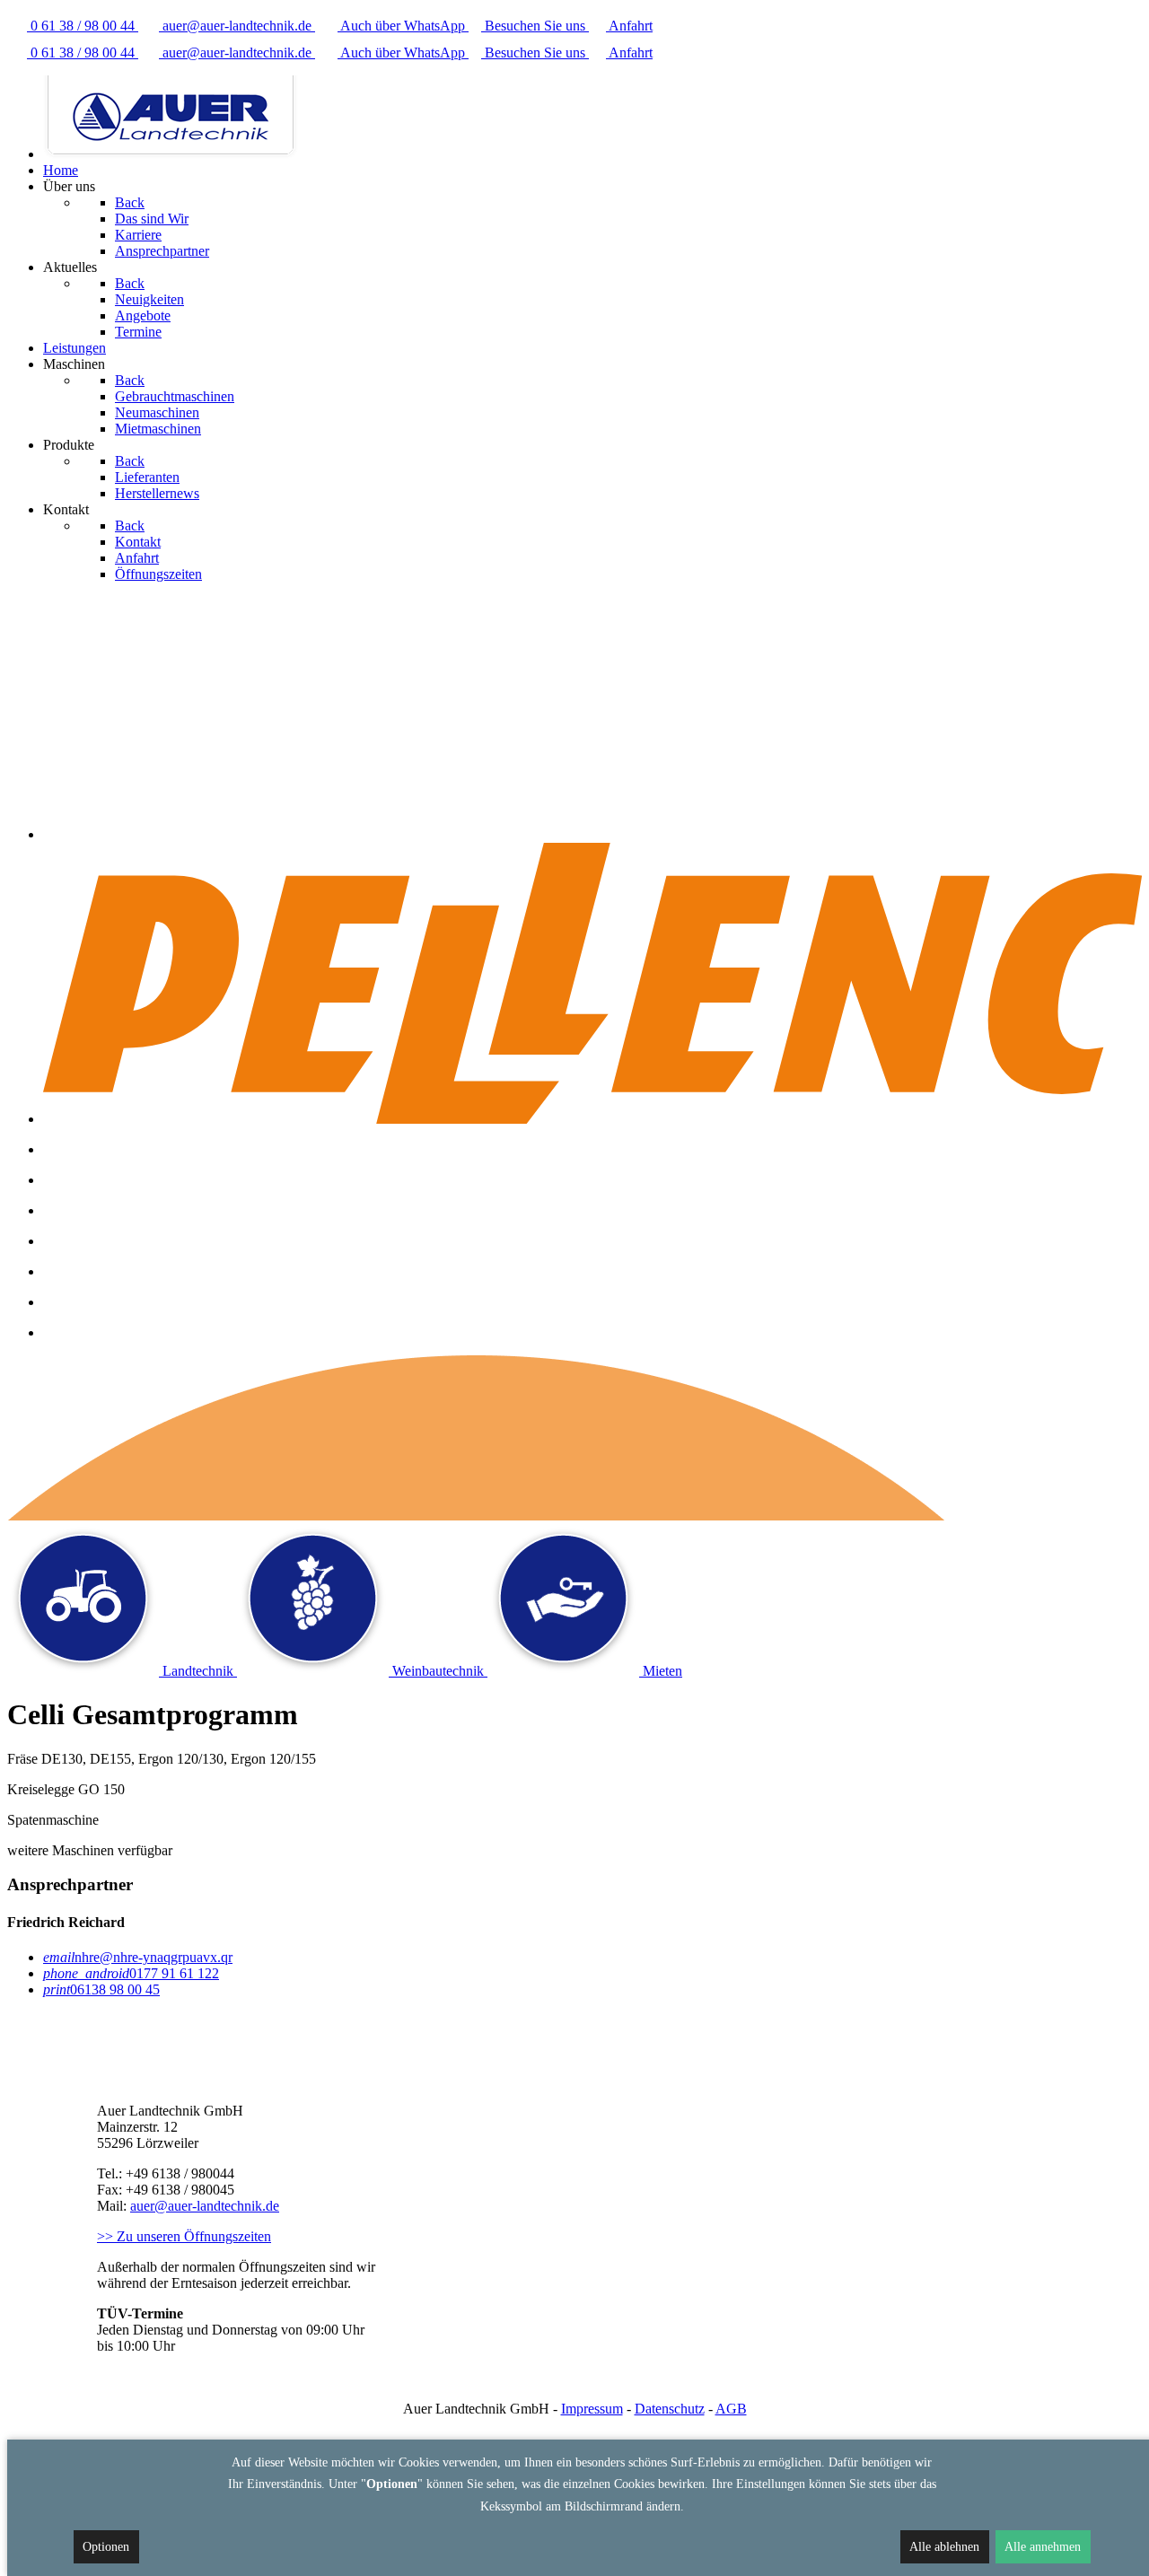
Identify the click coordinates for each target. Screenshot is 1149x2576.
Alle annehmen (1043, 2547)
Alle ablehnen (944, 2547)
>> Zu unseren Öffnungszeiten (184, 2236)
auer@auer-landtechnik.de (205, 2206)
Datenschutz (670, 2409)
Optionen (106, 2547)
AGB (731, 2409)
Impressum (592, 2409)
